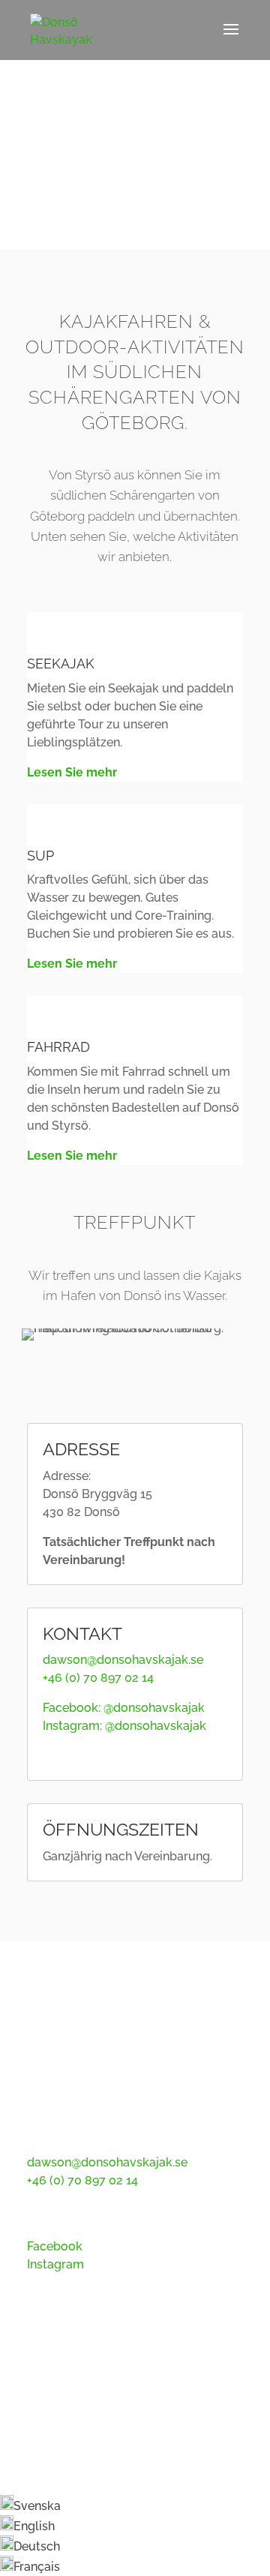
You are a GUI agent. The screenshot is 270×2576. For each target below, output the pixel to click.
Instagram (55, 2264)
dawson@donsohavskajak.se (123, 1660)
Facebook (55, 2246)
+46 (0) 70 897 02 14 (98, 1678)
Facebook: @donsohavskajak (124, 1708)
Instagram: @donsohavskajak (124, 1726)
